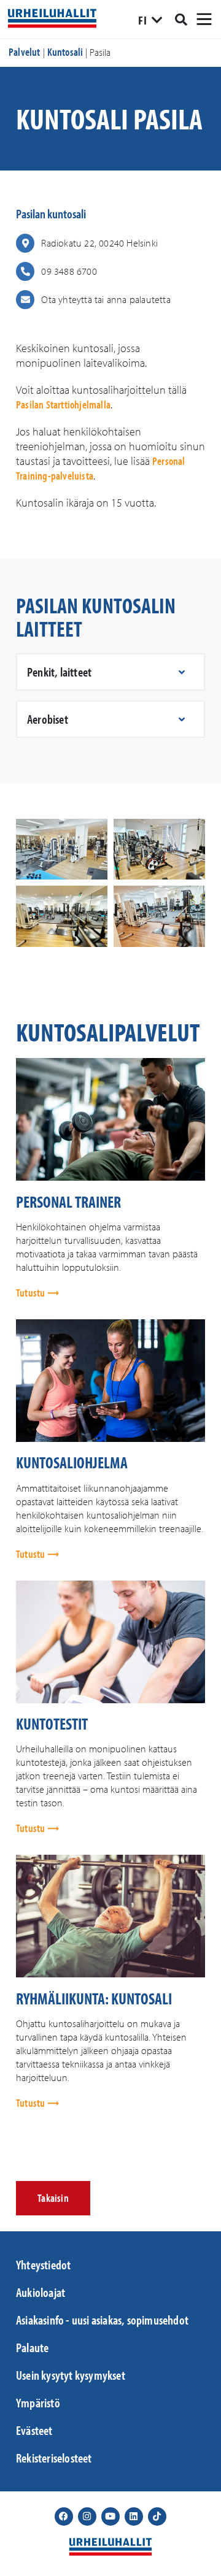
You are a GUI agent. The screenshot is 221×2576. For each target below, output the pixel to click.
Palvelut (25, 52)
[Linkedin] (134, 2517)
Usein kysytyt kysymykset (71, 2375)
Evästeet (34, 2430)
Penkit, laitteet (59, 672)
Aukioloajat (41, 2292)
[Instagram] (87, 2517)
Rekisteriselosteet (54, 2458)
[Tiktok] (157, 2517)
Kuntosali (65, 52)
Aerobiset (48, 719)
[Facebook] (64, 2517)
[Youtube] (110, 2517)
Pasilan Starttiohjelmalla (63, 404)
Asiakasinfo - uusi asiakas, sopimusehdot (102, 2320)
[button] (110, 672)
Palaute (32, 2347)
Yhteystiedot (43, 2264)
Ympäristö (38, 2402)
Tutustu (32, 1293)
